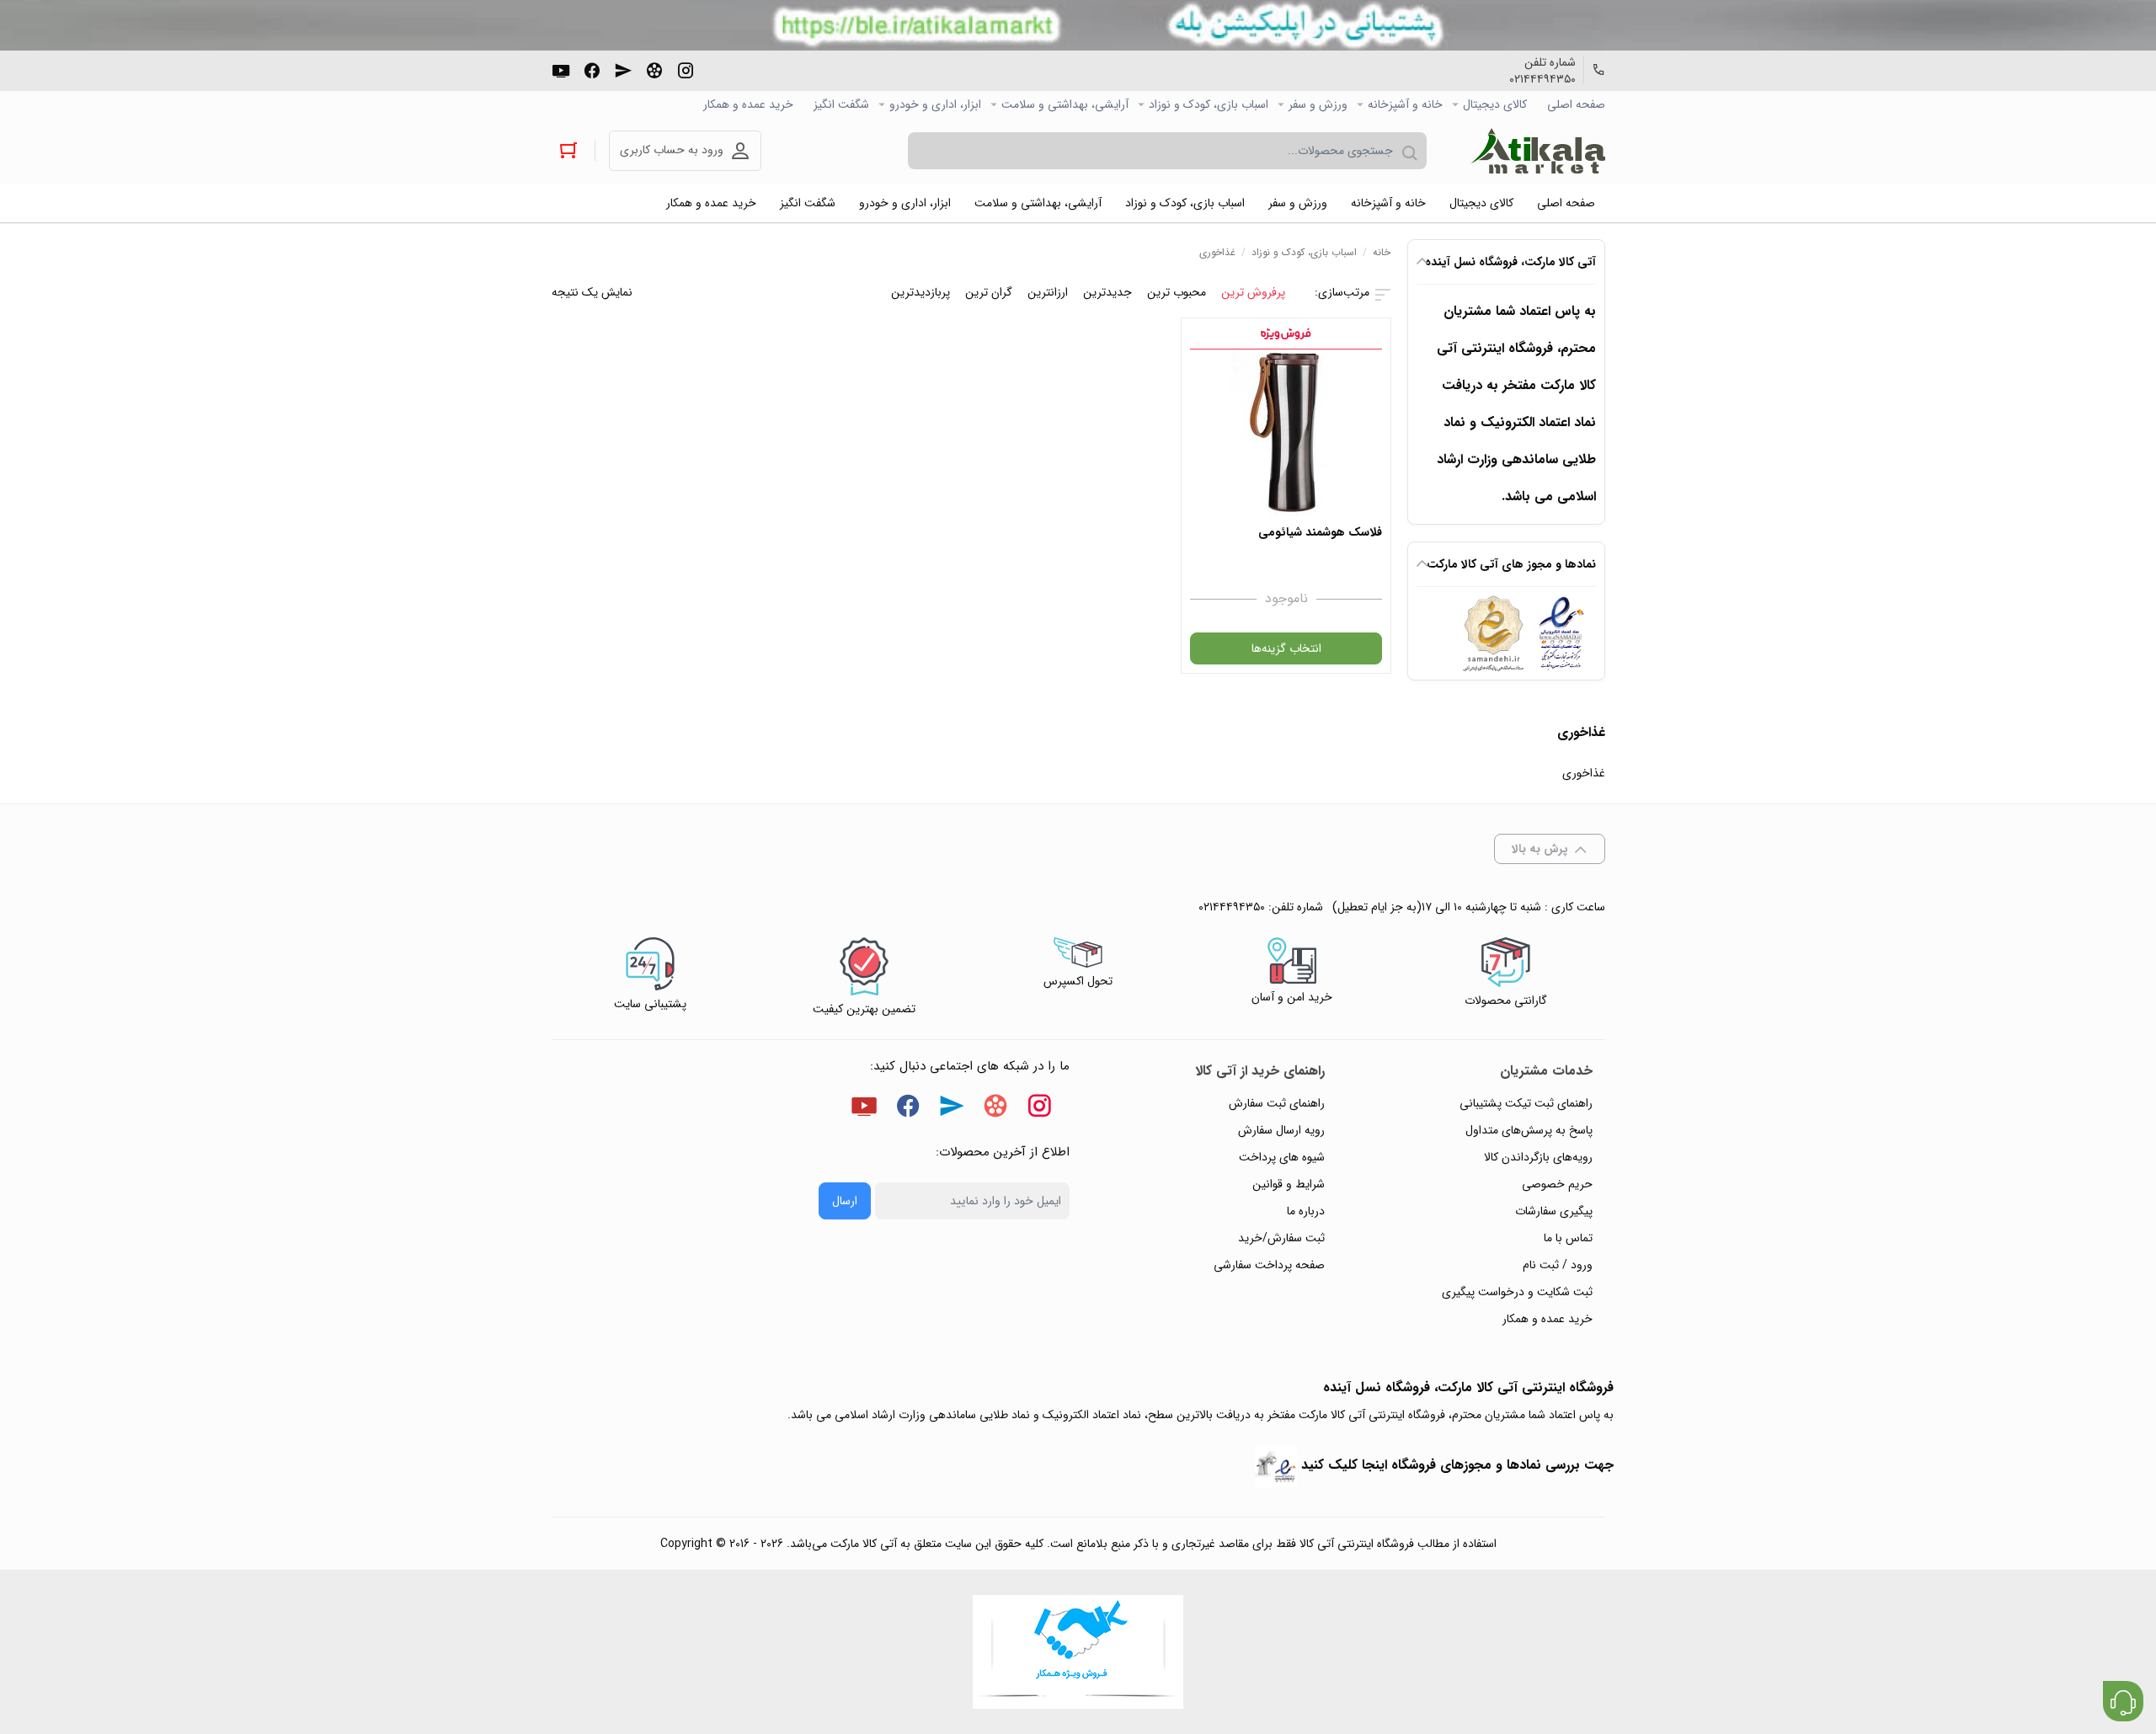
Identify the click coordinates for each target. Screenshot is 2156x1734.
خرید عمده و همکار (748, 104)
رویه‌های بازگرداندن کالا (1538, 1157)
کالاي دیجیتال (1495, 104)
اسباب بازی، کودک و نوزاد (1209, 104)
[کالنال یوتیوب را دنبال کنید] (561, 69)
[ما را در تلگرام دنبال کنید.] (623, 69)
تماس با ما (1568, 1238)
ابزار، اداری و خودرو (935, 104)
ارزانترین (1048, 292)
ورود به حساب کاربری (672, 150)
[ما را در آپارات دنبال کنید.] (654, 69)
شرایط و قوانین (1289, 1184)
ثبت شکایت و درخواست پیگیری (1517, 1292)
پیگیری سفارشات (1554, 1211)
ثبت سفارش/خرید (1281, 1238)
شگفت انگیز (841, 104)
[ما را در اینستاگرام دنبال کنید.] (686, 69)
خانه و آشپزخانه (1405, 104)
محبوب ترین (1177, 292)
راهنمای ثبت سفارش (1277, 1103)
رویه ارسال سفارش (1281, 1130)
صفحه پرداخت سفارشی (1269, 1265)
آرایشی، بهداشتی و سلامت (1065, 104)
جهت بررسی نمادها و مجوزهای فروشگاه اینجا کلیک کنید (1457, 1465)
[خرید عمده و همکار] (1078, 1652)
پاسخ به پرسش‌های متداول (1529, 1130)
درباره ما (1306, 1211)
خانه (1382, 252)
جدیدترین (1107, 292)
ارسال (845, 1201)
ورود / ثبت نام (1558, 1265)
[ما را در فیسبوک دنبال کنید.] (592, 69)
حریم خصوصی (1557, 1184)
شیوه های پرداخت (1282, 1157)
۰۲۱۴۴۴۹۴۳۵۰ (1542, 79)
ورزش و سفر (1318, 104)
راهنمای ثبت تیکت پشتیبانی (1526, 1103)
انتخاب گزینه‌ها (1286, 648)
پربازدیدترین (921, 292)
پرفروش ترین (1253, 292)
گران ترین (989, 292)
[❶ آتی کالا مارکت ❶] (1538, 151)
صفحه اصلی (1576, 104)
